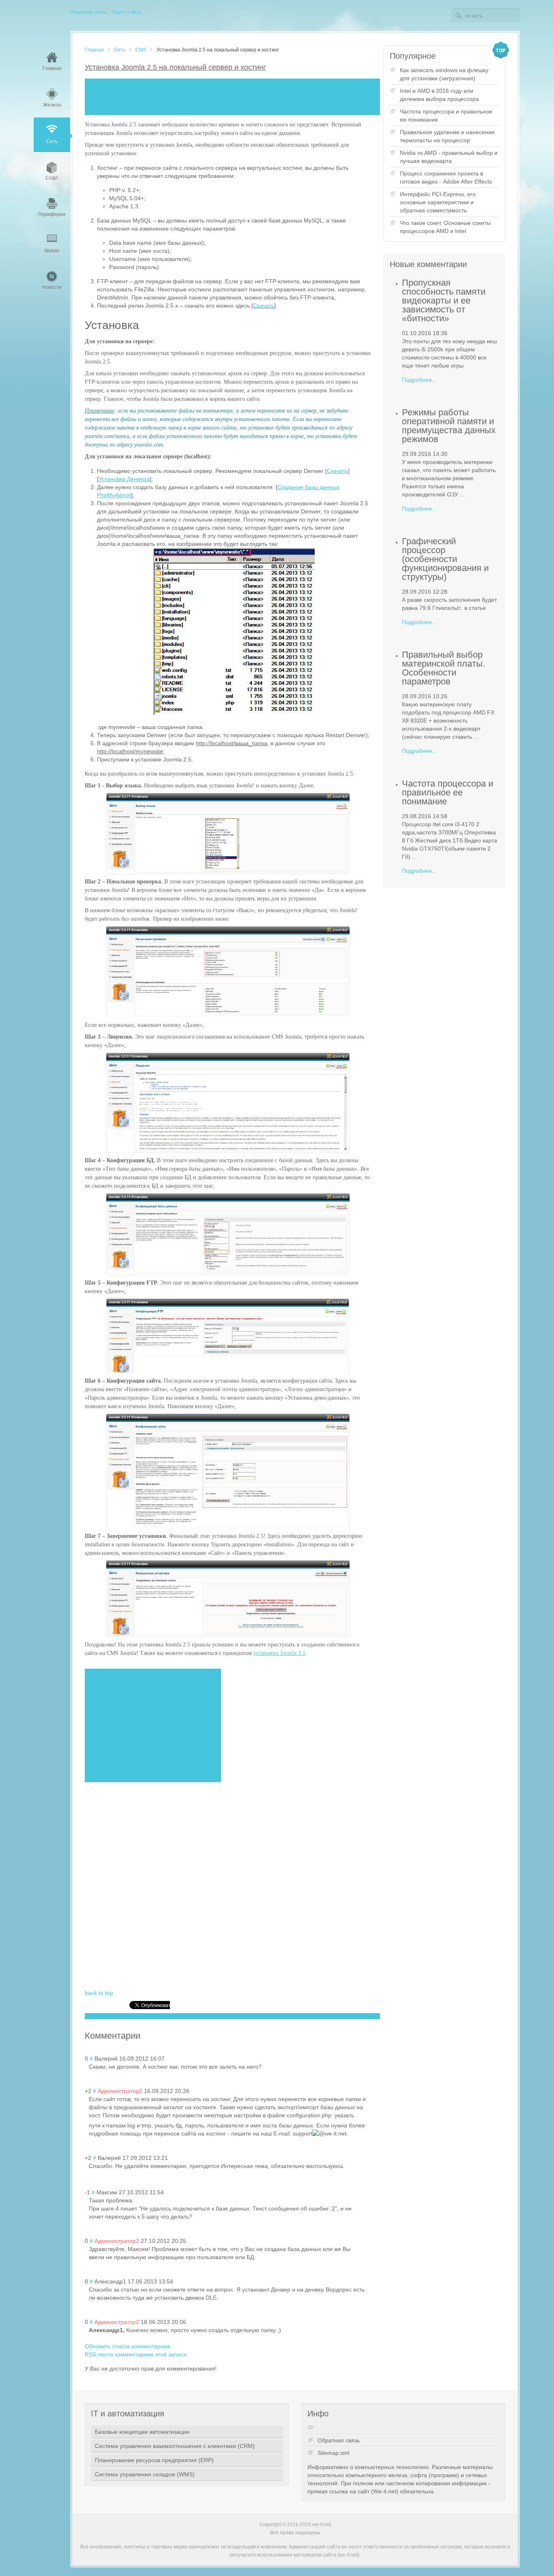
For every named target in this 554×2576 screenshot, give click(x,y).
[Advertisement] (232, 97)
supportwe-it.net (320, 2133)
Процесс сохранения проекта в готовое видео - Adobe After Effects (446, 177)
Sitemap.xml (333, 2453)
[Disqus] (228, 1886)
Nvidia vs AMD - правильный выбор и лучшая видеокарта (449, 157)
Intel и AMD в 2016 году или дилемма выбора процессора (439, 95)
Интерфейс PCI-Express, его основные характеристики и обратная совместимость (438, 202)
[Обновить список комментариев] (146, 2036)
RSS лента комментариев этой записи (136, 2354)
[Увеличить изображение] (228, 834)
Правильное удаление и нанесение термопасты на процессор (447, 136)
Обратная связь (339, 2440)
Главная (94, 50)
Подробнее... (419, 380)
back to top (99, 1993)
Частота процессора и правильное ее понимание (446, 115)
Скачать (264, 306)
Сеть (120, 50)
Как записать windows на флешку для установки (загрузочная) (444, 74)
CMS (141, 50)
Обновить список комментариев (127, 2346)
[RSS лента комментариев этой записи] (144, 2036)
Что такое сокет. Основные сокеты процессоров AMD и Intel (445, 227)
